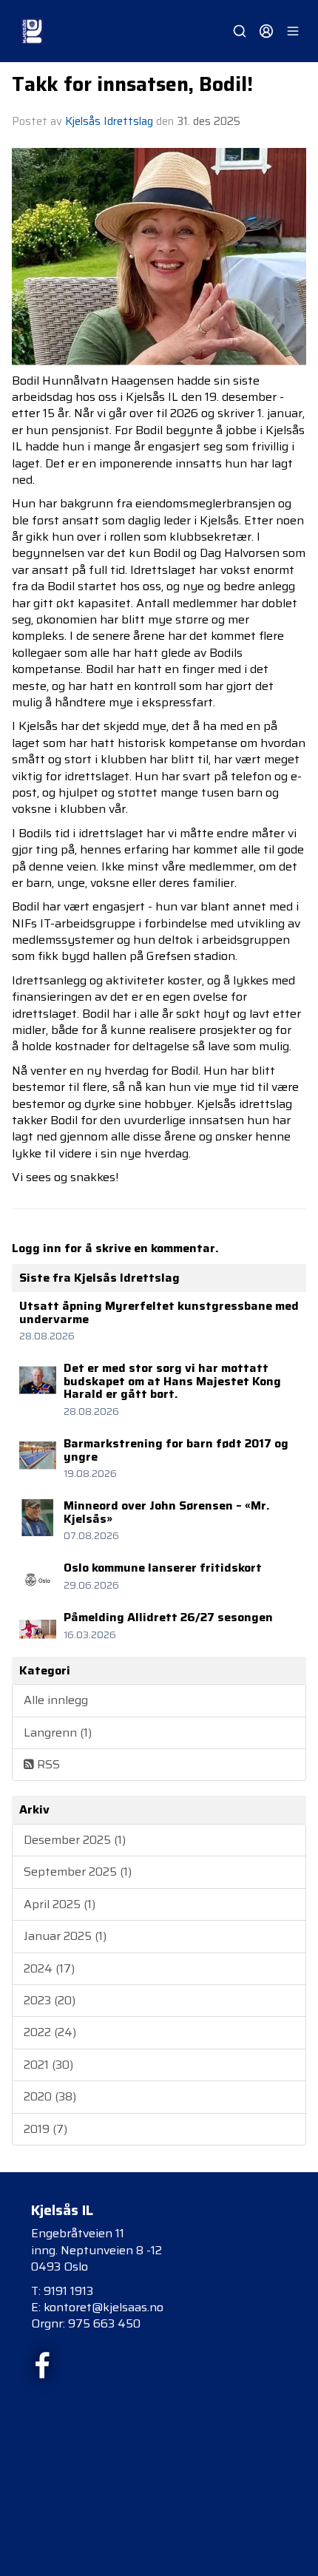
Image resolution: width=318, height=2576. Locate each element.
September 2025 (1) (78, 1872)
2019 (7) (45, 2129)
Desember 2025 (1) (75, 1840)
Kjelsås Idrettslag (109, 121)
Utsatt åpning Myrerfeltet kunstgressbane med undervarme (159, 1312)
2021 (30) (48, 2065)
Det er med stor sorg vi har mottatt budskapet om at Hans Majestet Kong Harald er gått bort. (172, 1381)
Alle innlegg (56, 1700)
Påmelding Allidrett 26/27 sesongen (168, 1617)
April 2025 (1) (60, 1904)
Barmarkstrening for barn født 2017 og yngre (176, 1450)
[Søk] (240, 31)
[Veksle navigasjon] (293, 31)
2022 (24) (50, 2032)
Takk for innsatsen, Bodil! (132, 84)
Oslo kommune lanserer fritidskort (163, 1568)
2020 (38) (50, 2096)
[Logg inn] (266, 31)
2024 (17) (49, 1968)
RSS (47, 1764)
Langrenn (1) (58, 1732)
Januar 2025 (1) (65, 1936)
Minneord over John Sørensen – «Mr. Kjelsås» (167, 1512)
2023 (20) (50, 2000)
